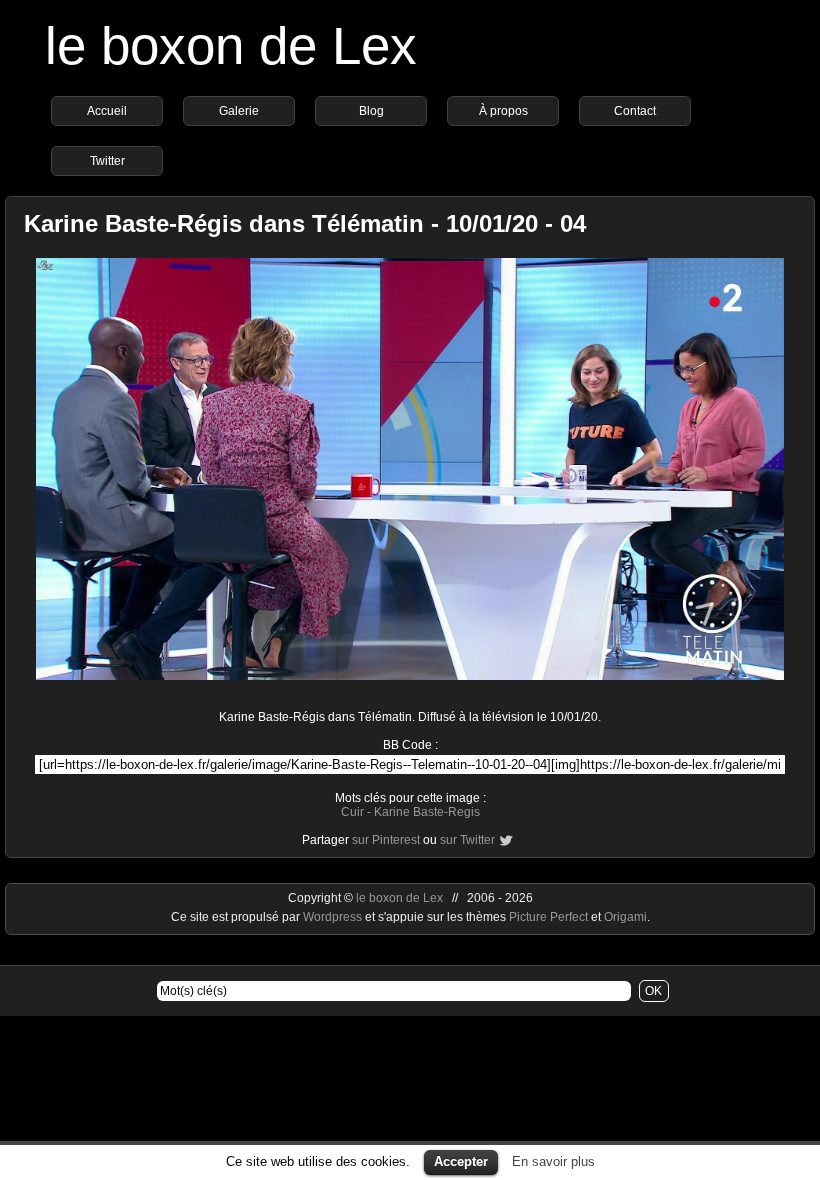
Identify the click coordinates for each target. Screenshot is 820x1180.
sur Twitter (467, 840)
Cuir (352, 812)
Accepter (461, 1161)
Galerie (239, 111)
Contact (635, 111)
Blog (371, 111)
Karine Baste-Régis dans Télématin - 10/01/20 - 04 (305, 223)
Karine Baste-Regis (427, 812)
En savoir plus (553, 1161)
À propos (503, 111)
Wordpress (334, 917)
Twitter (107, 161)
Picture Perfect (548, 917)
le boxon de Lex (231, 45)
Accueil (107, 111)
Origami (625, 917)
